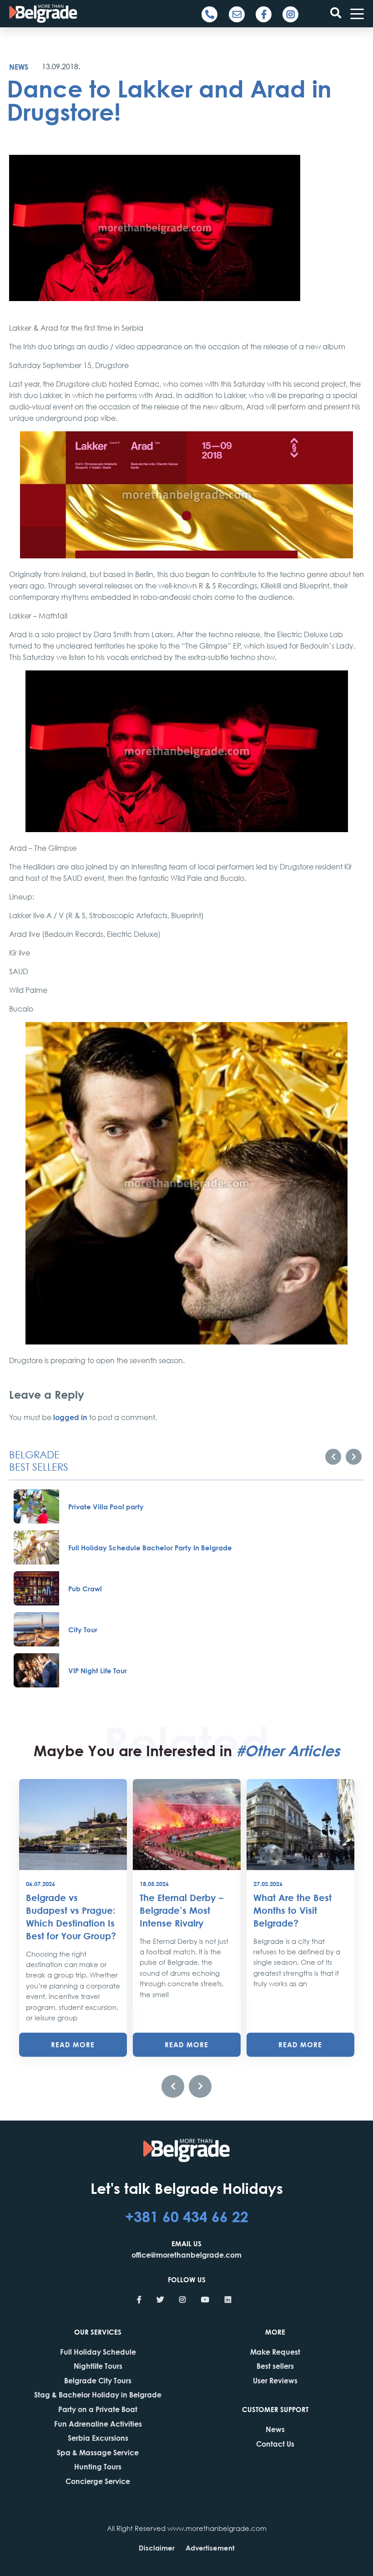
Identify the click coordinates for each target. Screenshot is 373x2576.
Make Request (275, 2352)
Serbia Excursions (98, 2438)
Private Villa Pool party (106, 1507)
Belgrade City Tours (98, 2380)
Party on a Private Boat (98, 2409)
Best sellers (275, 2366)
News (19, 67)
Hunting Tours (98, 2466)
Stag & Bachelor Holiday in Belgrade (98, 2395)
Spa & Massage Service (98, 2452)
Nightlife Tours (98, 2366)
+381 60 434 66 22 (187, 2216)
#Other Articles (288, 1750)
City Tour (83, 1630)
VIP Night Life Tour (98, 1671)
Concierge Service (98, 2481)
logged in (70, 1417)
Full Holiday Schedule (98, 2352)
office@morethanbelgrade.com (186, 2255)
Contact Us (275, 2444)
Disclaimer (157, 2548)
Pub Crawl (85, 1589)
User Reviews (275, 2380)
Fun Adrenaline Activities (98, 2424)
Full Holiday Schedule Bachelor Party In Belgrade (150, 1548)
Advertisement (210, 2548)
